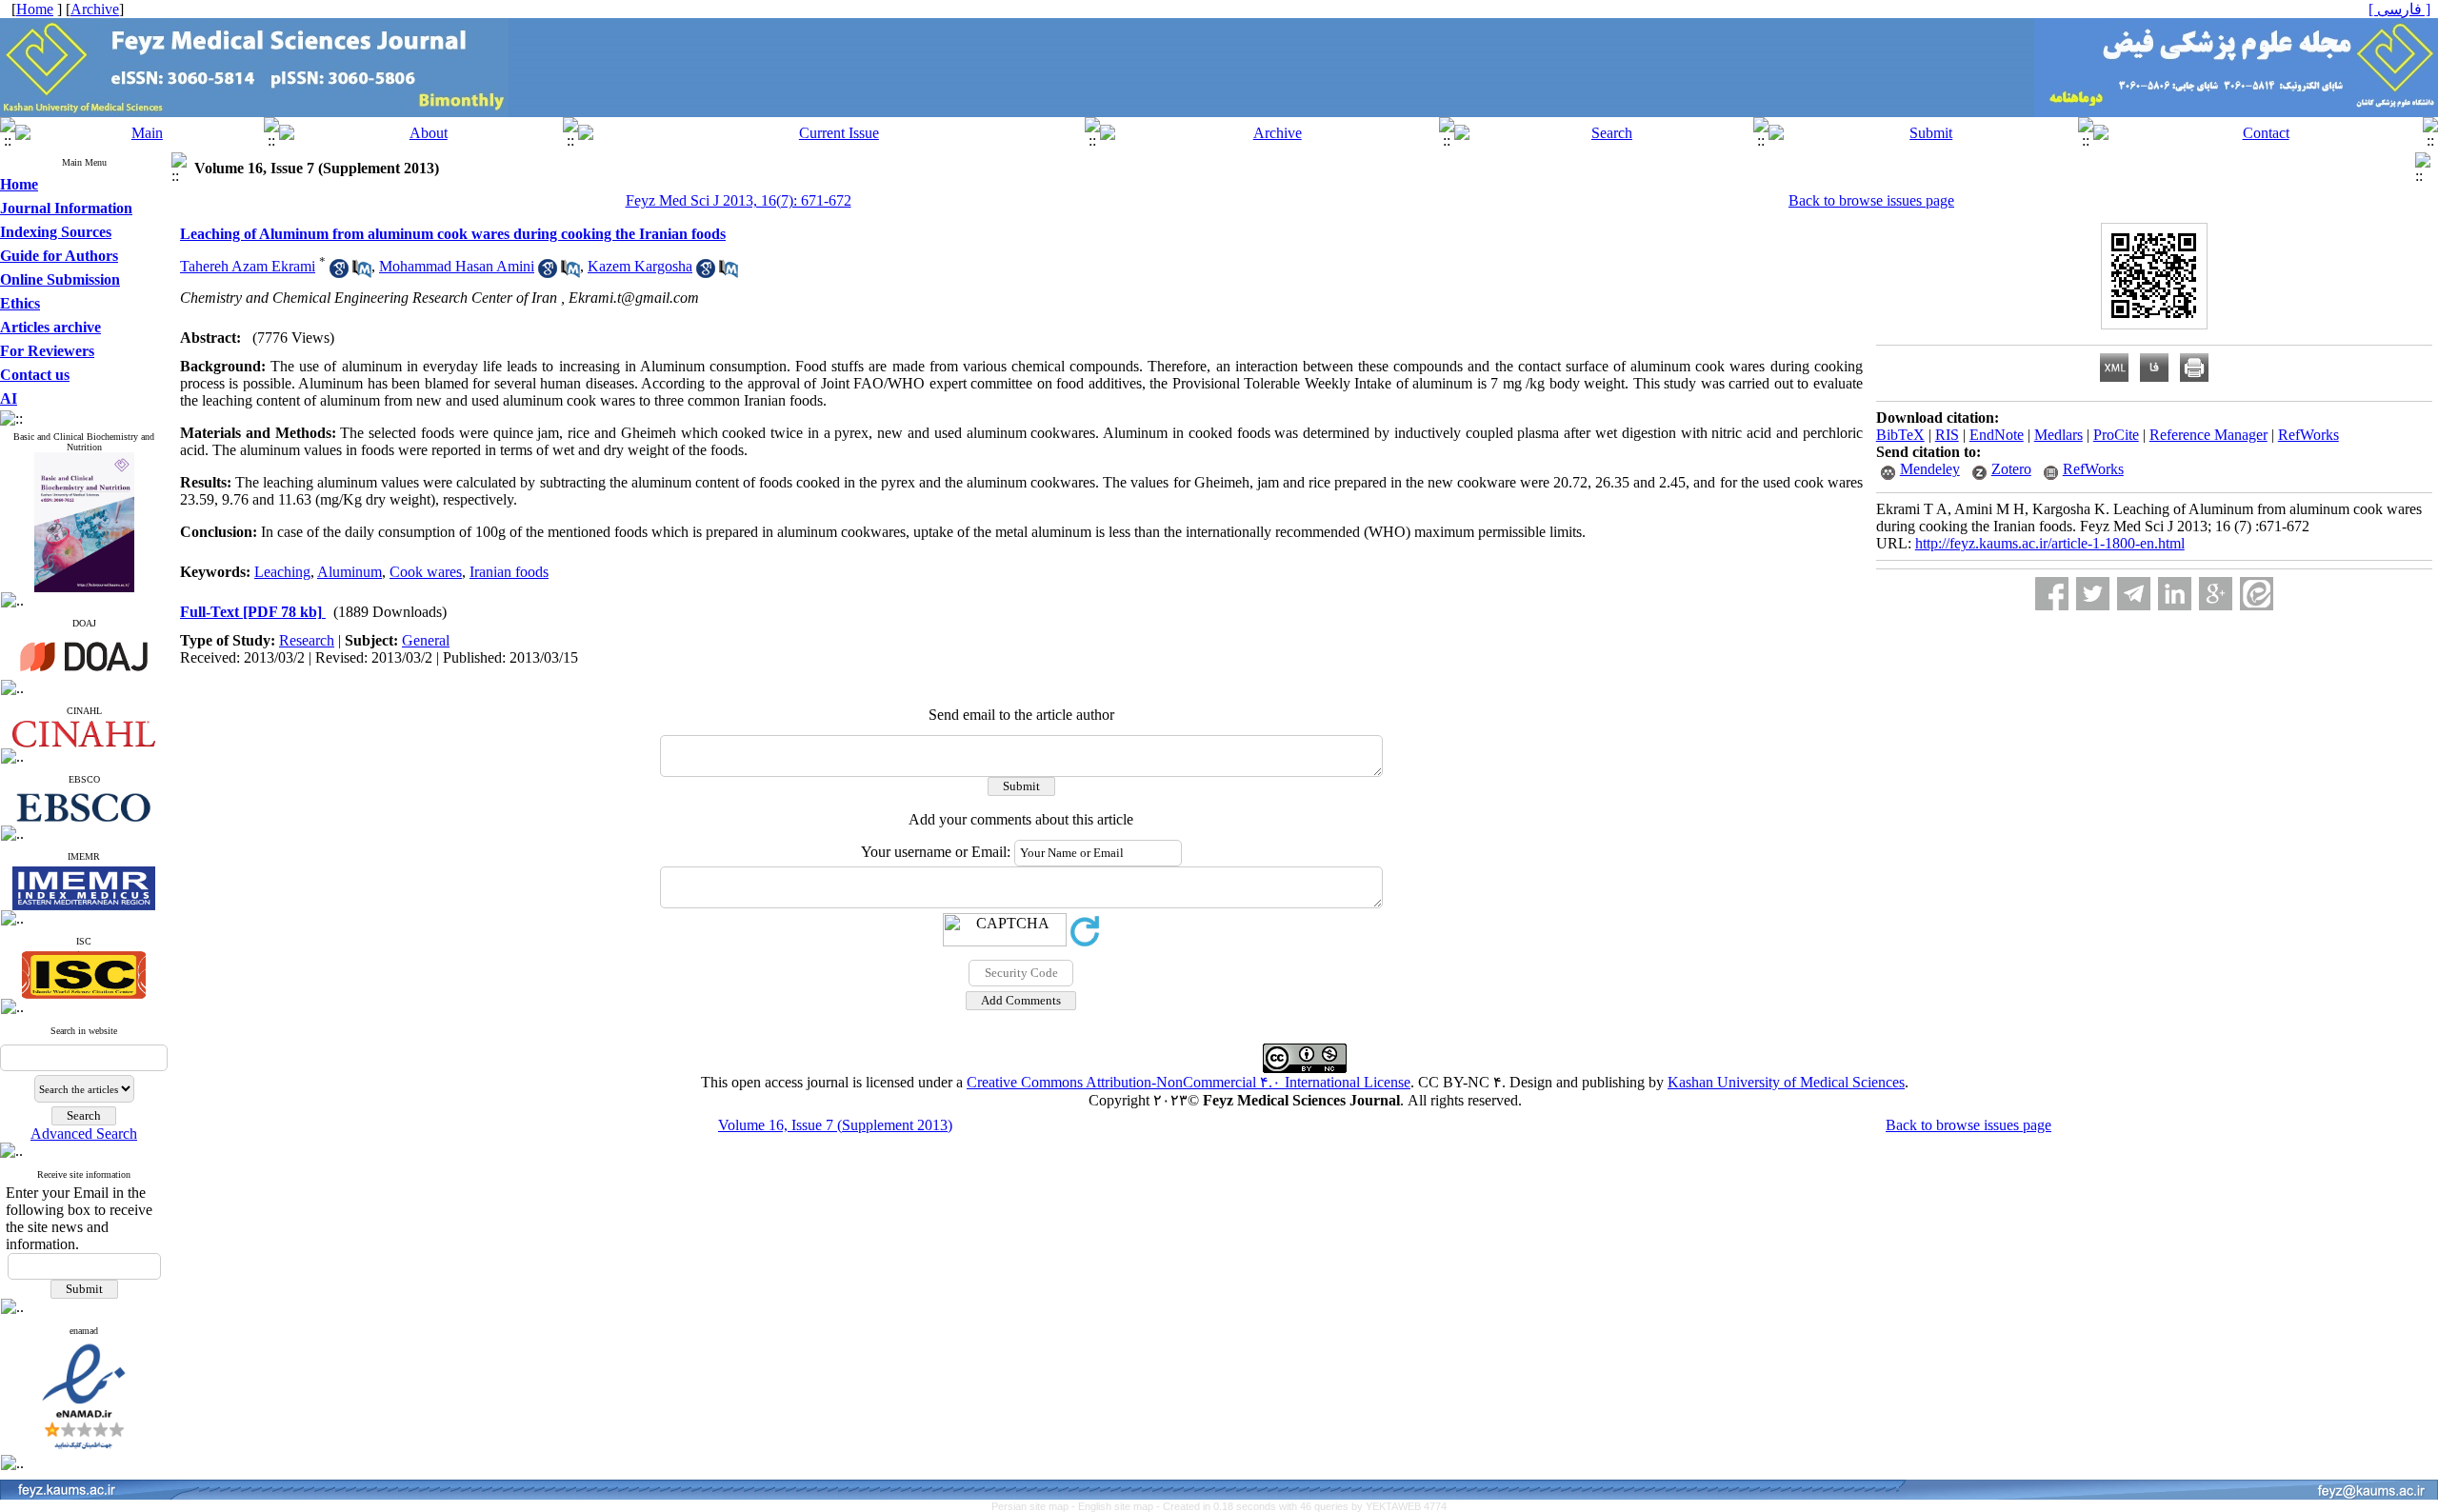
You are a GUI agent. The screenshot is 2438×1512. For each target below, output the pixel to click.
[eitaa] (2257, 594)
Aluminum (350, 572)
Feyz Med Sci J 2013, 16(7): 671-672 (739, 200)
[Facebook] (2052, 594)
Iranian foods (509, 572)
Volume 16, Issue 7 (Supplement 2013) (835, 1125)
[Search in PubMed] (362, 273)
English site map (1117, 1506)
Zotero (2011, 469)
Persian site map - (1035, 1506)
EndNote (1997, 435)
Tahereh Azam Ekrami (248, 266)
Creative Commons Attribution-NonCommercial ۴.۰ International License (1189, 1082)
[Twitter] (2093, 594)
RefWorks (2308, 435)
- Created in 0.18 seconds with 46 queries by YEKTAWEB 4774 (1301, 1506)
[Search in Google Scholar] (339, 273)
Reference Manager (2208, 435)
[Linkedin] (2175, 594)
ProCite (2116, 435)
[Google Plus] (2216, 594)
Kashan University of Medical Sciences (1786, 1082)
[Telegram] (2134, 594)
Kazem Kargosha (640, 266)
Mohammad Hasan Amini (457, 266)
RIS (1947, 435)
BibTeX (1900, 435)
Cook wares (426, 572)
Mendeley (1930, 469)
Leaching (282, 572)
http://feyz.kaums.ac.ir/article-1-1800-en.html (2050, 543)
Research (307, 640)
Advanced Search (84, 1134)
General (426, 640)
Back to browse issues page (1871, 200)
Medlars (2058, 435)
